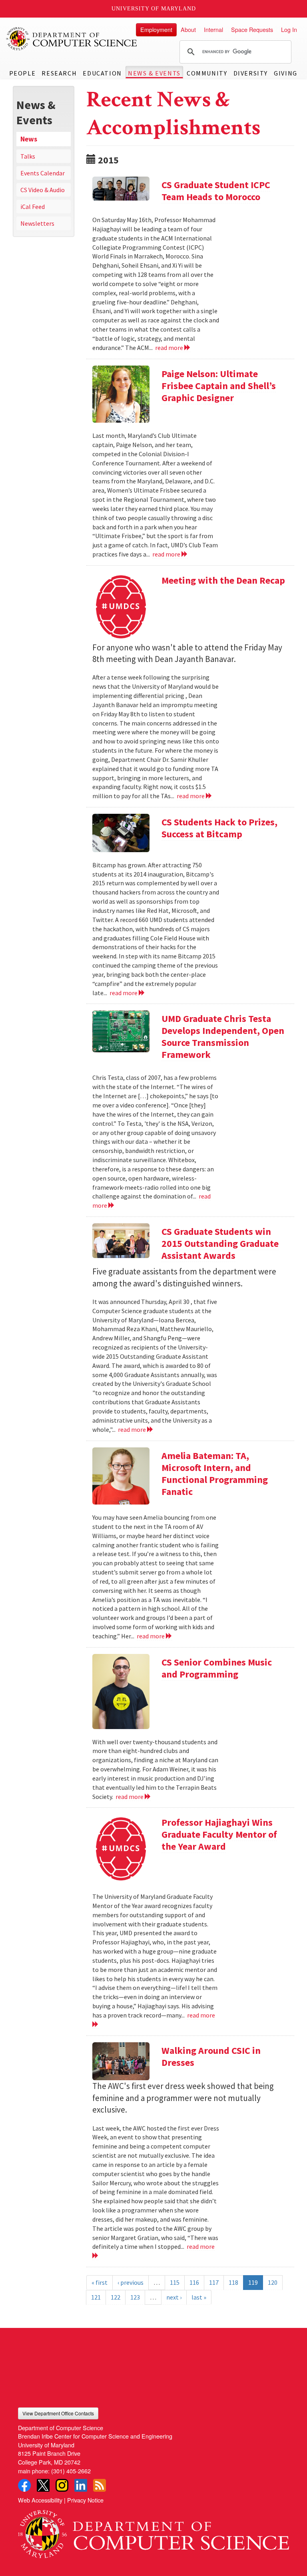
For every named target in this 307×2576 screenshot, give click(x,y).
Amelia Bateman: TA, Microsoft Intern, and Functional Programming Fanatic (215, 1474)
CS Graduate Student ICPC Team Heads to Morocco (216, 191)
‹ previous (131, 2282)
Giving (286, 73)
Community (207, 73)
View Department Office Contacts (58, 2413)
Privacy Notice (85, 2500)
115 (175, 2282)
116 (194, 2282)
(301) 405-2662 (71, 2471)
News (29, 139)
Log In (289, 29)
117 (214, 2282)
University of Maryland (154, 9)
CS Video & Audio (43, 190)
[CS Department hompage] (153, 2531)
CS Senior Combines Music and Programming (217, 1668)
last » (199, 2297)
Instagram (62, 2485)
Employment (156, 29)
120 (273, 2282)
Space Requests (252, 29)
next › (174, 2297)
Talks (28, 156)
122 (116, 2297)
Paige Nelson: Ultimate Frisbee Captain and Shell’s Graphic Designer (219, 386)
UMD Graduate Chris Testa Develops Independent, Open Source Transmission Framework (223, 1037)
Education (102, 73)
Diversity (251, 73)
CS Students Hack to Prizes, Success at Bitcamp (219, 828)
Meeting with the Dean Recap (223, 580)
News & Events (154, 73)
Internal (213, 29)
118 (233, 2282)
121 (96, 2297)
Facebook (24, 2485)
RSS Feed (100, 2485)
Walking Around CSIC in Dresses (211, 2056)
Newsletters (37, 223)
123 (135, 2297)
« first (100, 2282)
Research (59, 73)
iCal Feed (33, 207)
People (23, 73)
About (188, 29)
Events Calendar (43, 173)
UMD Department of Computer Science (72, 39)
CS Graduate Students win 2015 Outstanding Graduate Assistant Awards (220, 1243)
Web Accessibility (40, 2500)
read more (170, 348)
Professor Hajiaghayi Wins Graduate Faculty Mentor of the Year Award (219, 1834)
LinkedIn (81, 2485)
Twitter (43, 2485)
